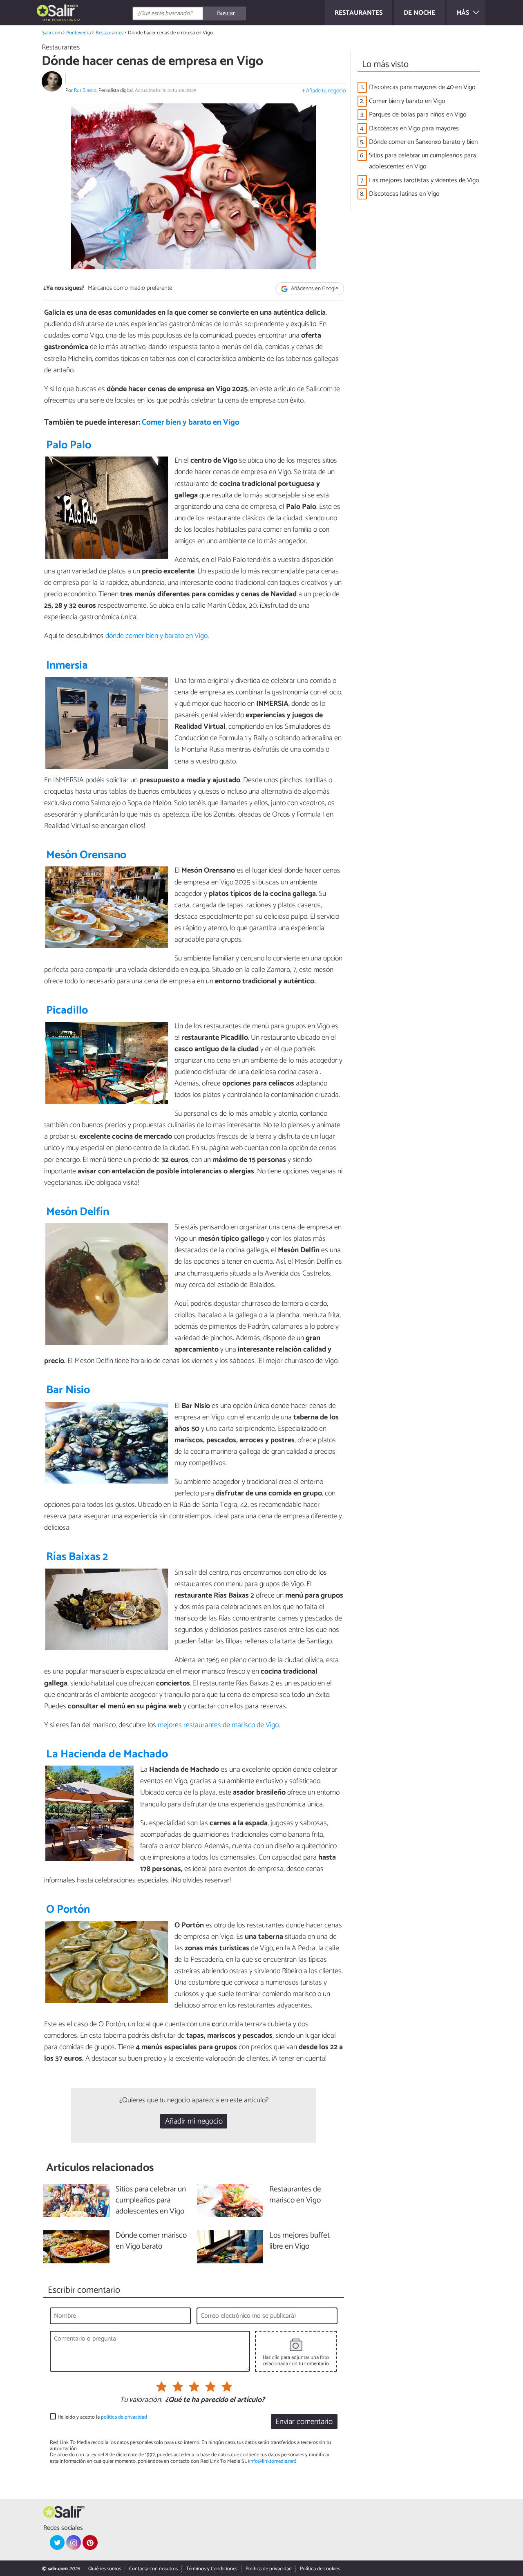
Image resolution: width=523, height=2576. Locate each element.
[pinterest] (90, 2542)
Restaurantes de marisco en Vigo (295, 2195)
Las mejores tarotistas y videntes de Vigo (424, 180)
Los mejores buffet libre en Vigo (299, 2241)
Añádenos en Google (314, 289)
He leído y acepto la (102, 2417)
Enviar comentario (304, 2422)
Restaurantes (110, 33)
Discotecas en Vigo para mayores (414, 129)
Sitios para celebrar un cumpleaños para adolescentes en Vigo (422, 161)
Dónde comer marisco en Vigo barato (151, 2241)
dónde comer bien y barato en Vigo (156, 636)
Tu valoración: (141, 2400)
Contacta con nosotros (153, 2569)
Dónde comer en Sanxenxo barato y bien (423, 142)
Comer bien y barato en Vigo (191, 422)
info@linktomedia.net (272, 2461)
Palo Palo (69, 445)
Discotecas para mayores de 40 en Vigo (422, 87)
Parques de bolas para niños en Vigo (418, 115)
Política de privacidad (269, 2569)
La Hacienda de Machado (107, 1754)
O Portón (68, 1910)
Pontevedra (78, 33)
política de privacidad (124, 2417)
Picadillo (67, 1010)
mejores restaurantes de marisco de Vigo (218, 1725)
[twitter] (57, 2542)
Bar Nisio (68, 1390)
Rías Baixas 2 (77, 1557)
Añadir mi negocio (194, 2121)
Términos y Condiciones (212, 2569)
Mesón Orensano (86, 855)
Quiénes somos (105, 2569)
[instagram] (74, 2542)
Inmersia (67, 666)
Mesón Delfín (78, 1212)
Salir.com (52, 33)
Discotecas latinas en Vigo (404, 194)
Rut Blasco (85, 91)
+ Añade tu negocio (324, 91)
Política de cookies (320, 2569)
